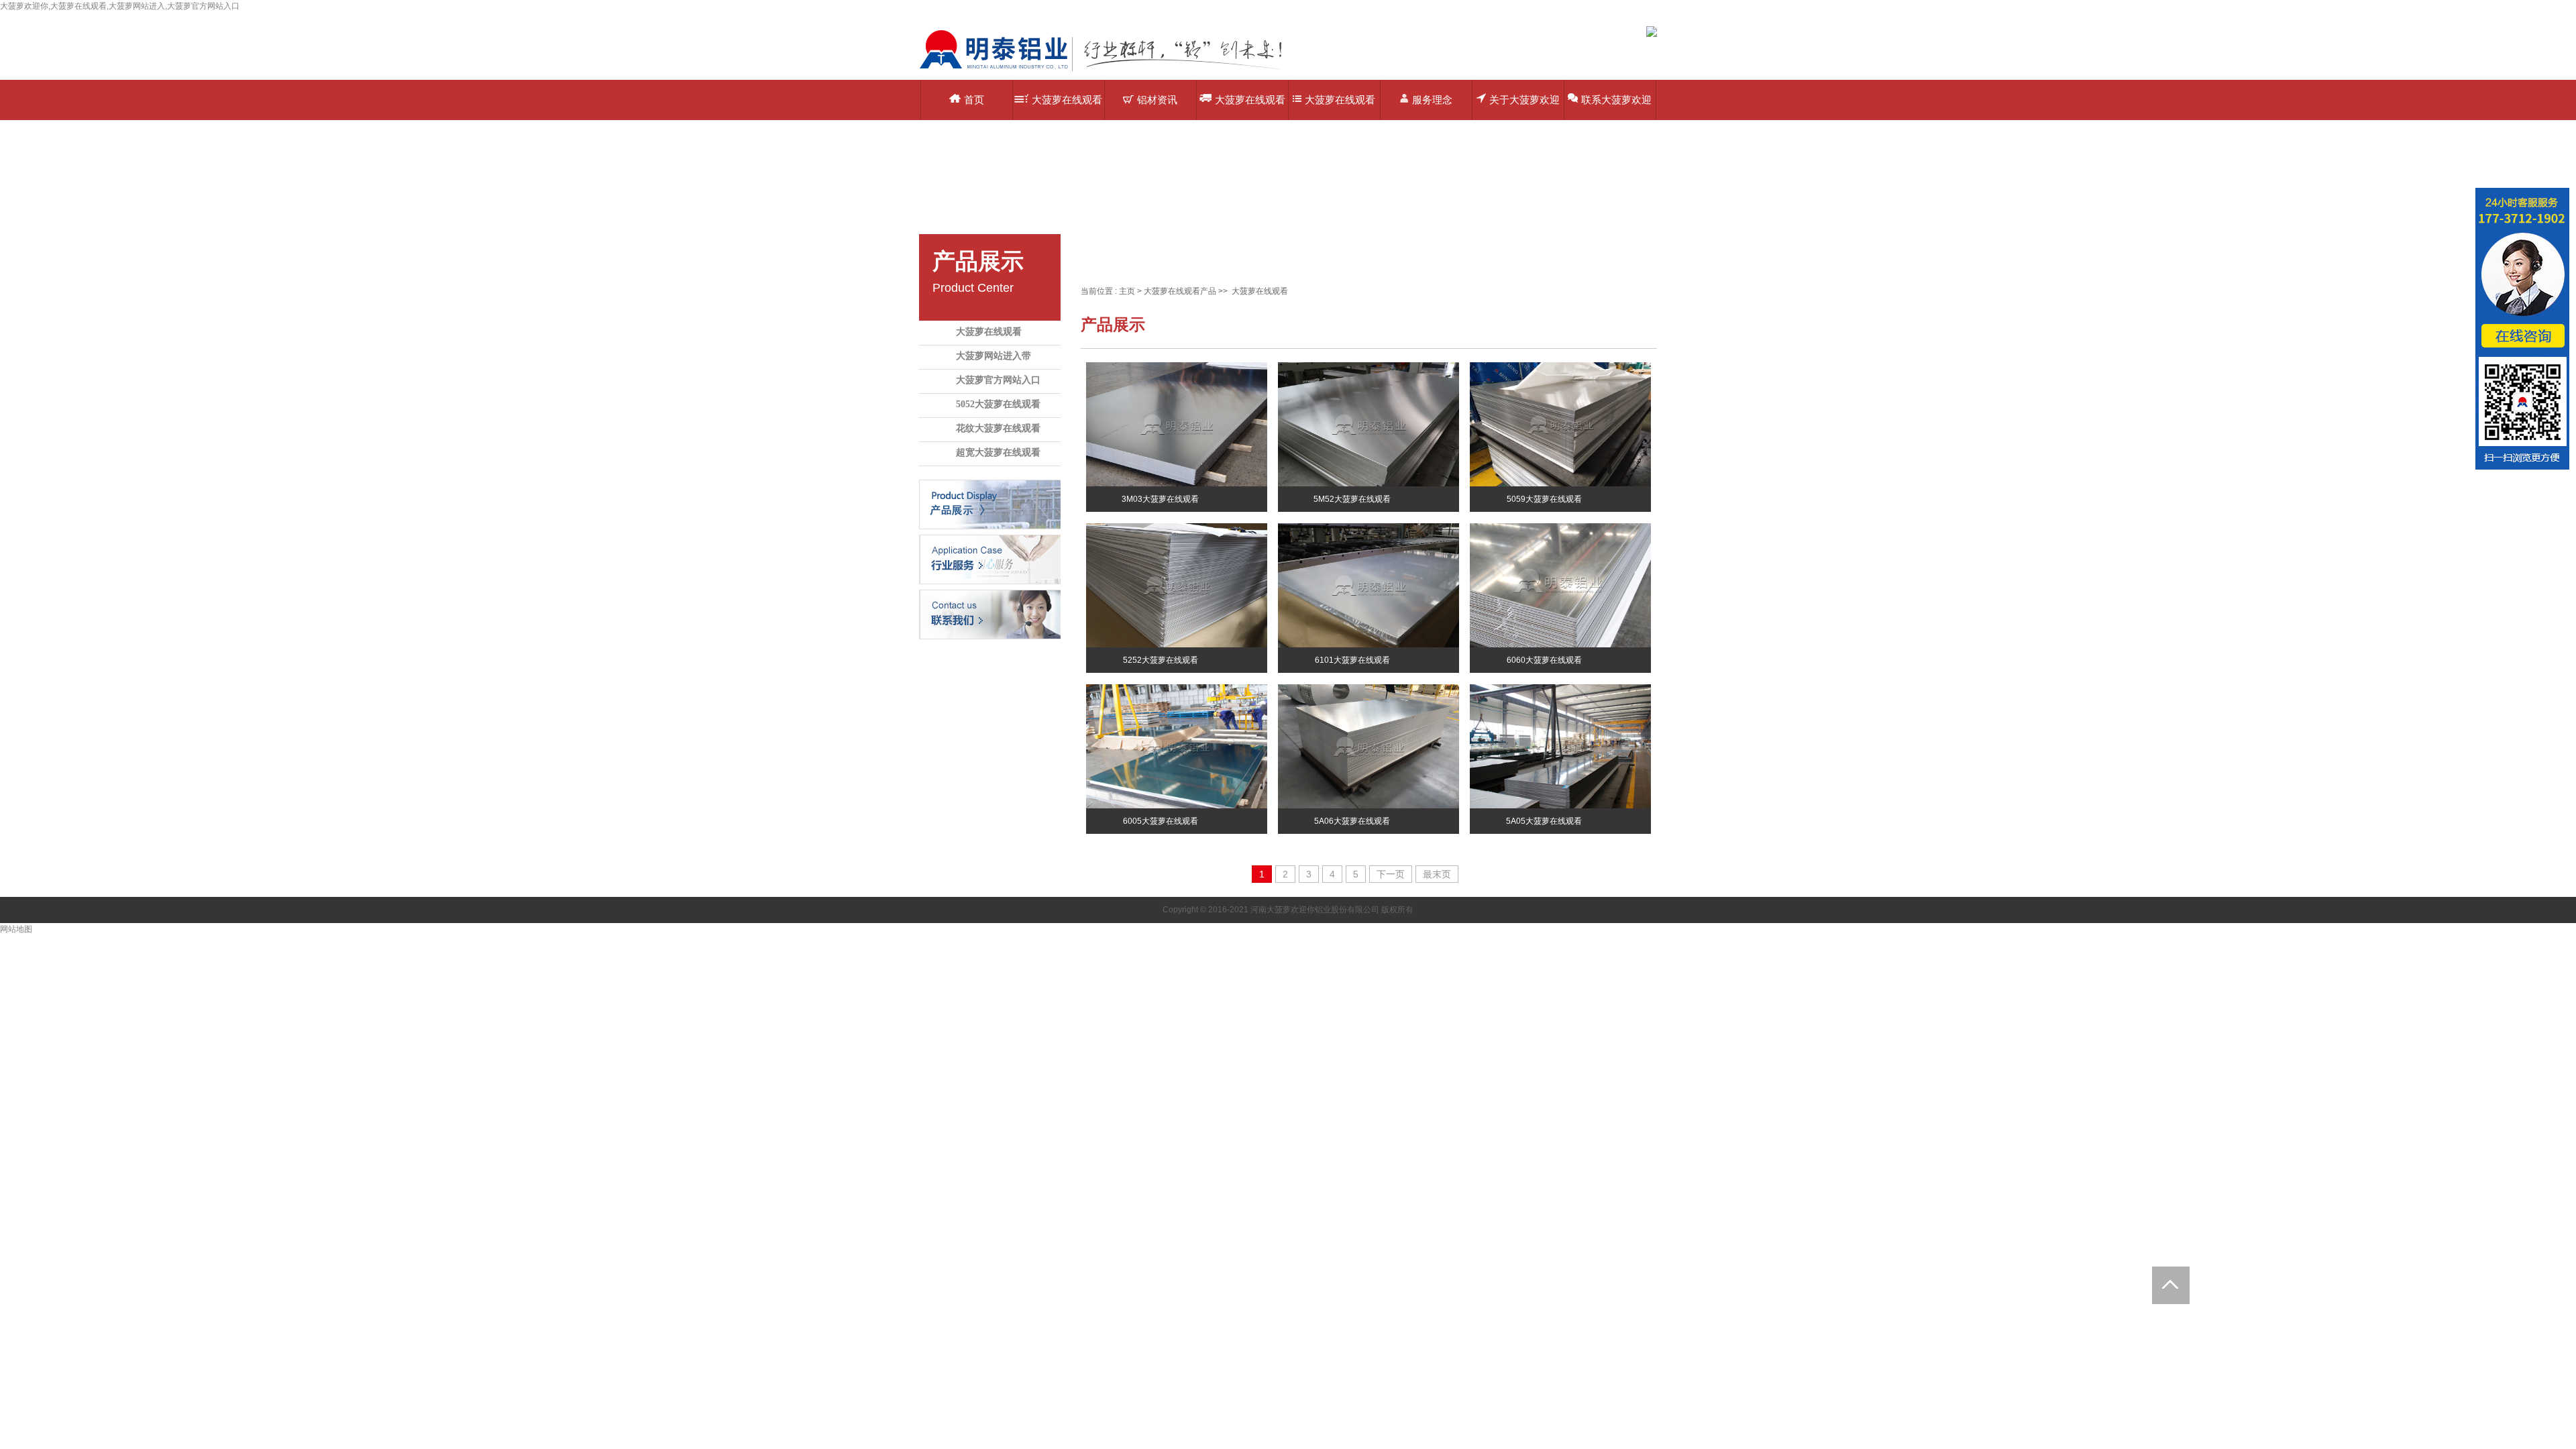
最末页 (1437, 874)
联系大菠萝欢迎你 (1616, 107)
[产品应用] (990, 559)
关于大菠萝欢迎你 (1524, 107)
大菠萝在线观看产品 (1067, 107)
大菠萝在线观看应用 (1250, 107)
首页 (974, 100)
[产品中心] (990, 504)
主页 (1127, 291)
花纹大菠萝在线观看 (998, 428)
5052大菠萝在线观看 (998, 404)
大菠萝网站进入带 (994, 356)
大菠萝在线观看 (989, 332)
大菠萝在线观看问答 (1340, 107)
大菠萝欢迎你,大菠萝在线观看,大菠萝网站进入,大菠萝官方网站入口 (120, 6)
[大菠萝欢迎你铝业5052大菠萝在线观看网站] (1110, 70)
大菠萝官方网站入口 (998, 380)
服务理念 (1432, 100)
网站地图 (16, 929)
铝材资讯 (1157, 100)
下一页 (1391, 874)
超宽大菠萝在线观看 (998, 452)
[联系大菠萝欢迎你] (990, 614)
